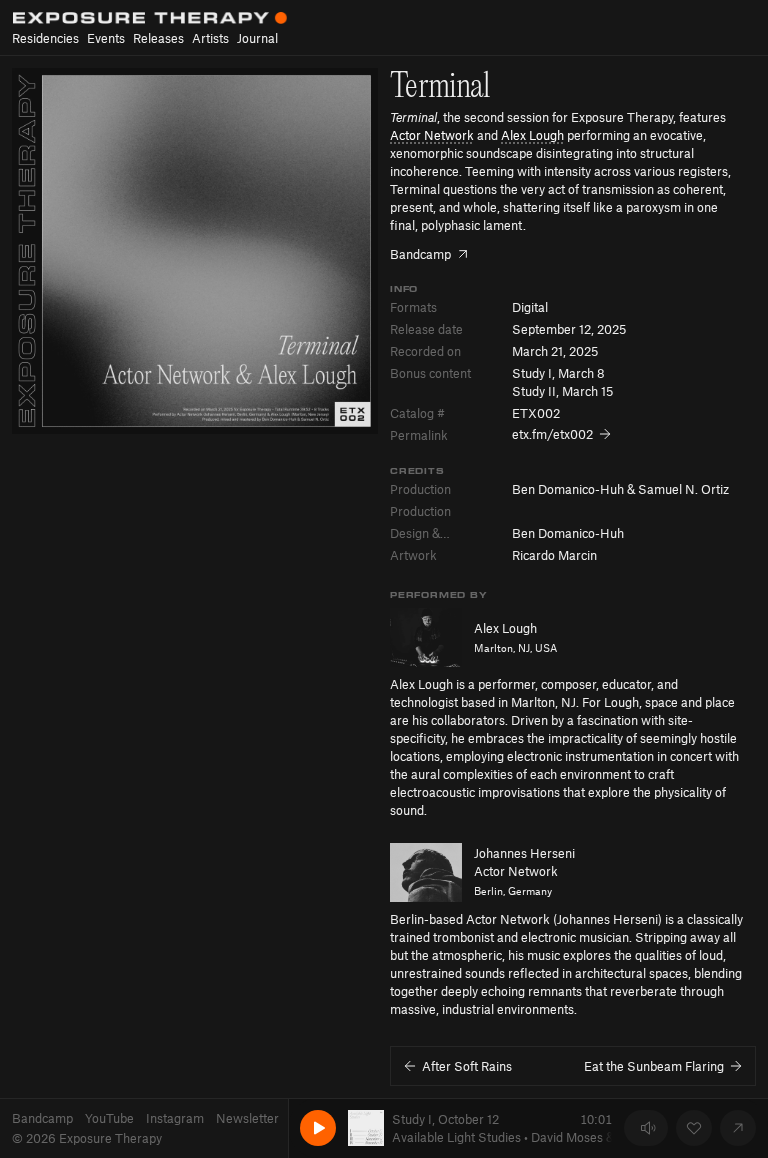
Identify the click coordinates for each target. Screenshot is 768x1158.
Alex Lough (532, 135)
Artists (210, 38)
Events (106, 38)
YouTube (109, 1118)
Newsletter (247, 1118)
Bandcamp (42, 1118)
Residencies (45, 38)
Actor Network (432, 135)
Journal (257, 38)
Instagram (175, 1118)
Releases (158, 38)
